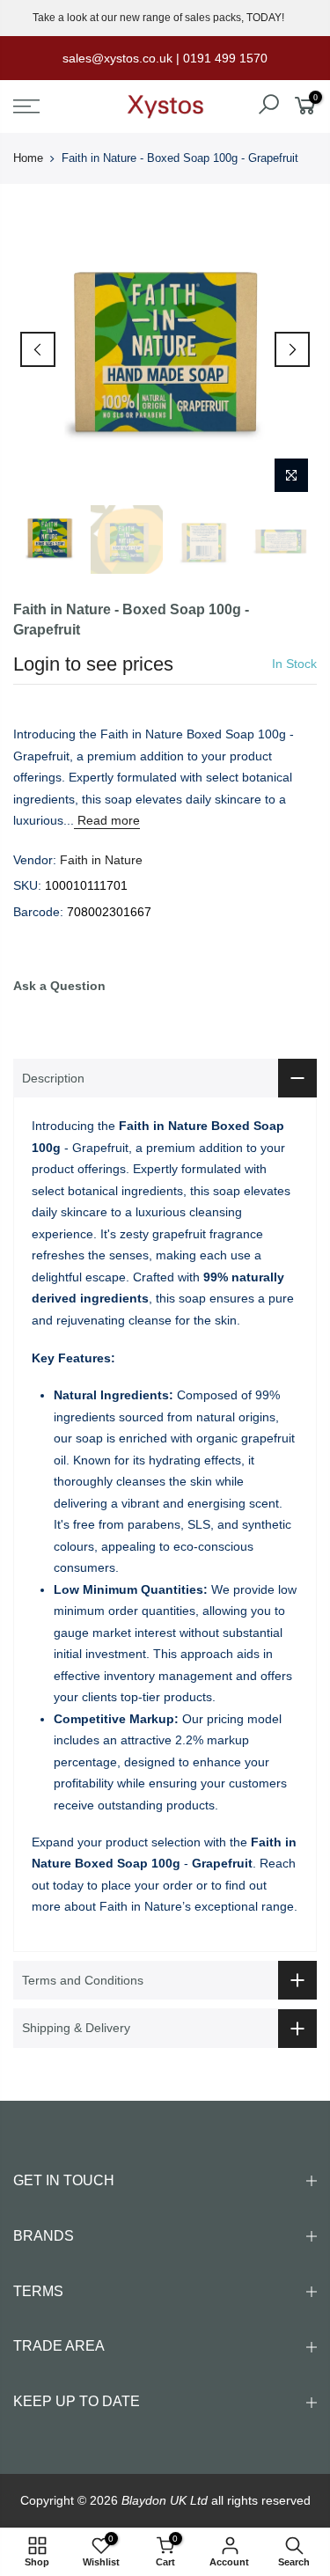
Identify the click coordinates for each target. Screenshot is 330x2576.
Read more (107, 820)
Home (28, 158)
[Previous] (38, 349)
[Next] (292, 349)
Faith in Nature (101, 860)
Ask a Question (59, 986)
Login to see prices (93, 664)
